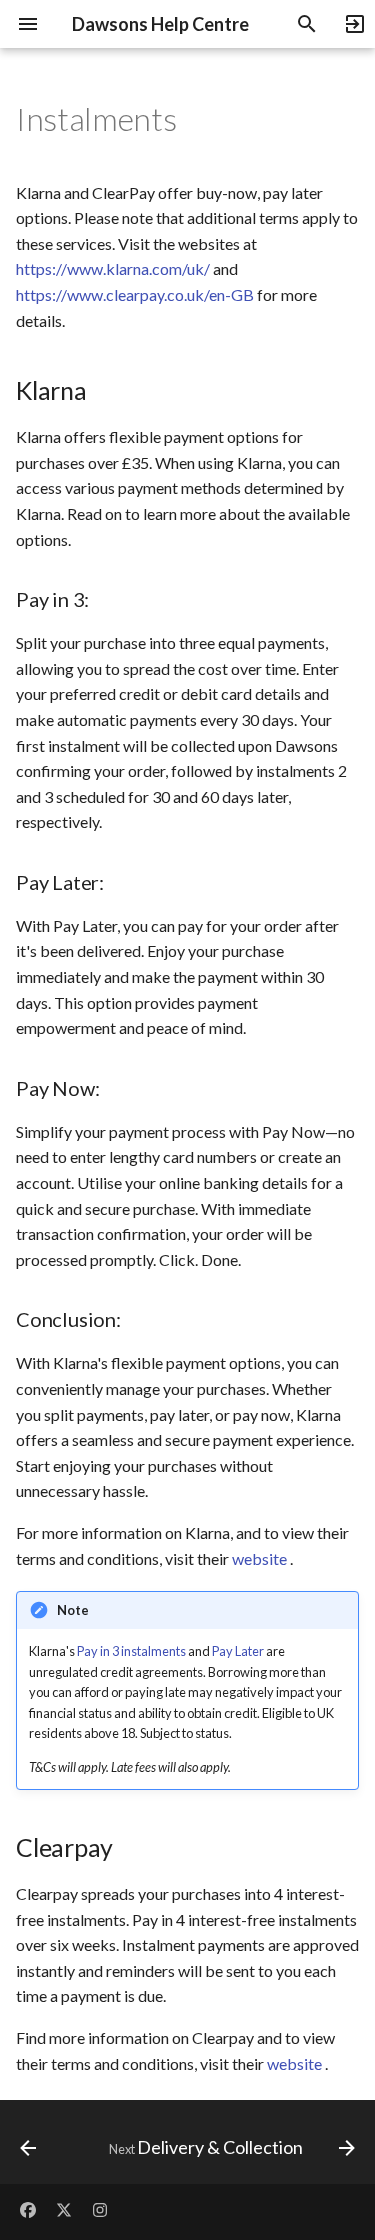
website (259, 1558)
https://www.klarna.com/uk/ (113, 268)
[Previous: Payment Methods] (28, 2148)
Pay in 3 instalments (131, 1651)
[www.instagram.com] (100, 2208)
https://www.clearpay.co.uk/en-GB (135, 294)
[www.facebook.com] (28, 2208)
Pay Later (238, 1651)
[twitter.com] (64, 2208)
